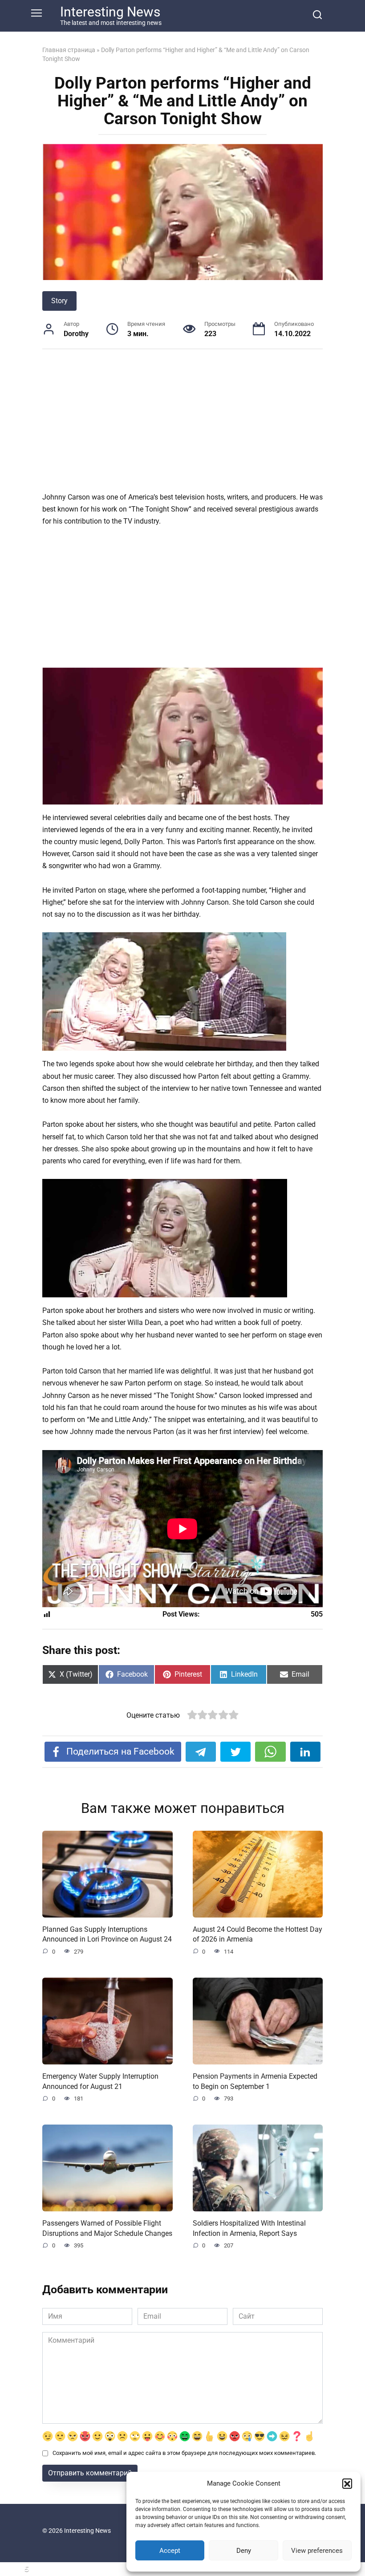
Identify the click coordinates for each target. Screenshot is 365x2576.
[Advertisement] (182, 425)
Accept (170, 2551)
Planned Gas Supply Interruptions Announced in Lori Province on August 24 (107, 1934)
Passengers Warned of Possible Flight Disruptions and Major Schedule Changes (107, 2228)
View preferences (317, 2551)
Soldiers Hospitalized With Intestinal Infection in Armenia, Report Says (249, 2228)
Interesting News (110, 12)
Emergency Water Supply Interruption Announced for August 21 (100, 2081)
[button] (347, 2483)
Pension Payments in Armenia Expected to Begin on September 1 (255, 2081)
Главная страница (69, 50)
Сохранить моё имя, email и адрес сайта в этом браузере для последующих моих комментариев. (184, 2453)
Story (59, 301)
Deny (244, 2551)
